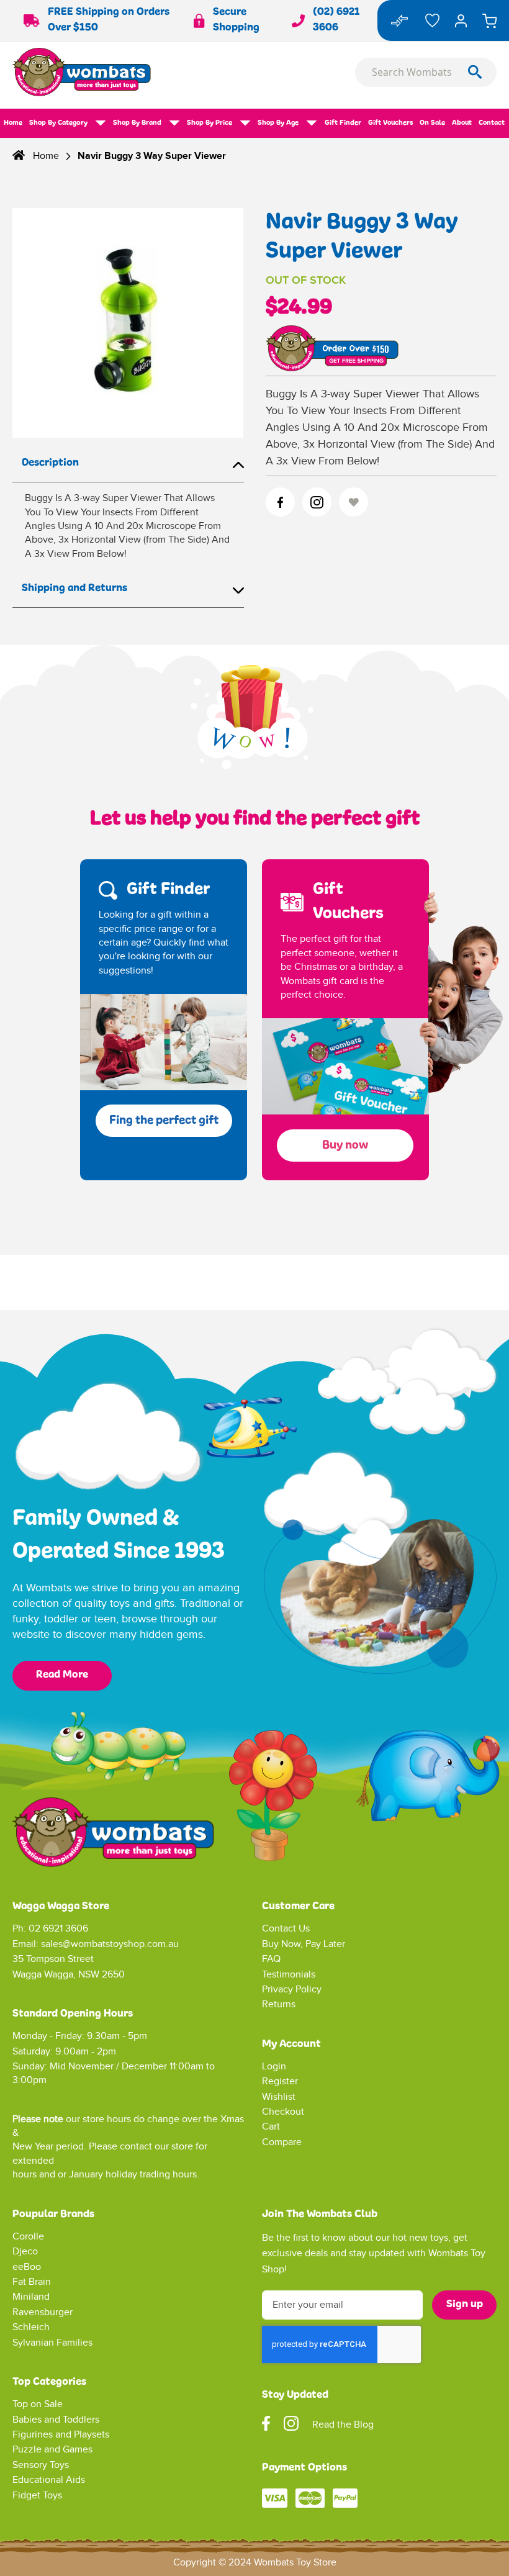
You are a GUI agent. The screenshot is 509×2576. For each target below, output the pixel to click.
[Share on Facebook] (280, 502)
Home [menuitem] (13, 123)
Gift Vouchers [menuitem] (390, 123)
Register (280, 2081)
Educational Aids (49, 2480)
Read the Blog (343, 2425)
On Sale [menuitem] (432, 123)
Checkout (283, 2112)
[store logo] (133, 72)
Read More (62, 1675)
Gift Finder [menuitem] (343, 123)
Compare (282, 2142)
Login (274, 2067)
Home (46, 156)
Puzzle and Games (52, 2450)
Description (50, 463)
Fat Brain (32, 2282)
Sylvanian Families (52, 2343)
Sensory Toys (41, 2465)
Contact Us (286, 1929)
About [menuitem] (462, 123)
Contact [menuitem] (492, 123)
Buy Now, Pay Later (304, 1944)
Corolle (28, 2237)
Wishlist (279, 2097)
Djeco (25, 2252)
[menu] (254, 123)
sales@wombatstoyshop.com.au (110, 1944)
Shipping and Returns (74, 589)
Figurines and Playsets (61, 2435)
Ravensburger (43, 2312)
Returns (279, 2004)
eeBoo (27, 2267)
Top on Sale (38, 2404)
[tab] (128, 464)
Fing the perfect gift (164, 1121)
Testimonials (289, 1975)
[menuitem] (68, 123)
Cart (271, 2127)
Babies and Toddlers (56, 2420)
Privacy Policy (292, 1990)
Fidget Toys (37, 2496)
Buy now (345, 1146)
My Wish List (432, 20)
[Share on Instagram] (317, 502)
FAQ (271, 1959)
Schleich (31, 2327)
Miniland (31, 2297)
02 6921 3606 (58, 1929)
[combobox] (426, 72)
